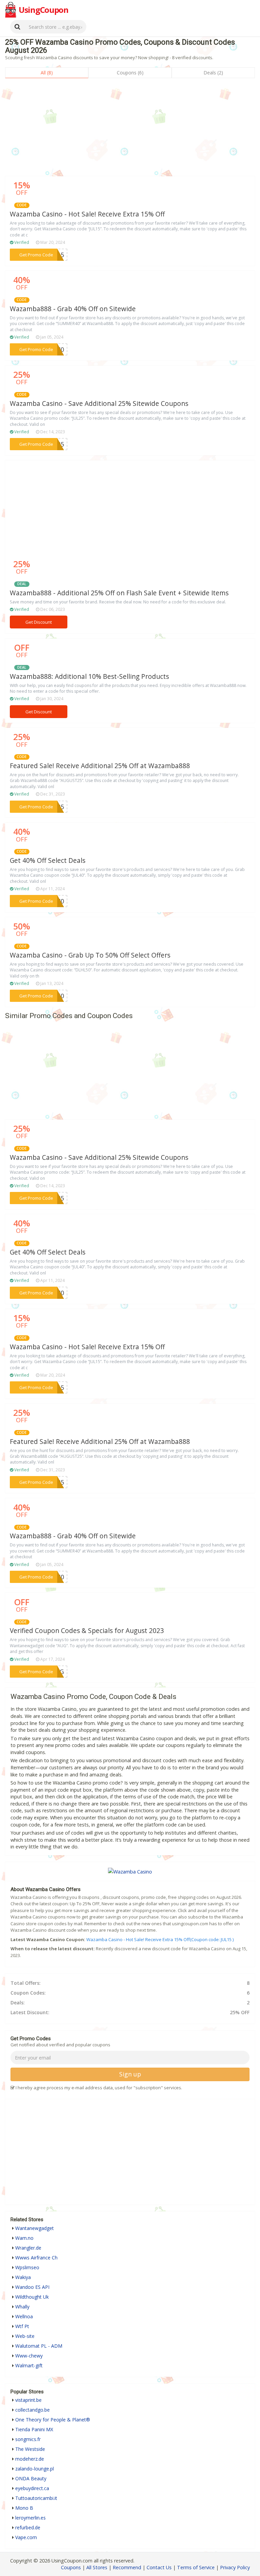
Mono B (24, 2508)
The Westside (30, 2449)
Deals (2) (213, 73)
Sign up (130, 2074)
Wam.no (24, 2238)
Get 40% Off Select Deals (48, 860)
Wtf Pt (22, 2326)
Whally (22, 2307)
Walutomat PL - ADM (39, 2346)
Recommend (127, 2567)
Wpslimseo (27, 2267)
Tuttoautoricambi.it (36, 2498)
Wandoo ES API (32, 2287)
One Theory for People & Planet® (53, 2420)
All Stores (97, 2567)
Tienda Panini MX (34, 2429)
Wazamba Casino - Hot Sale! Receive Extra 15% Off (87, 214)
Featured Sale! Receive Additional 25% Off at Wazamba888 (100, 766)
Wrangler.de (28, 2248)
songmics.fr (28, 2439)
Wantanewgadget (35, 2228)
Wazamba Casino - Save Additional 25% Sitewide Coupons (99, 404)
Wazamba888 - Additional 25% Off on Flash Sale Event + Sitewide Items (119, 593)
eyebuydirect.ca (32, 2488)
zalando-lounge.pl (35, 2469)
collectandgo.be (32, 2410)
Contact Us (159, 2567)
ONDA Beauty (31, 2478)
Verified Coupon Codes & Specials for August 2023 (87, 1631)
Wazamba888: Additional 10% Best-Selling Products (89, 676)
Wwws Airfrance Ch (36, 2258)
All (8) (47, 73)
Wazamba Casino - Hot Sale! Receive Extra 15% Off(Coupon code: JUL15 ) (160, 1939)
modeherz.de (30, 2459)
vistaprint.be (28, 2400)
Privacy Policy (235, 2567)
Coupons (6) (130, 73)
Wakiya (23, 2277)
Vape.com (26, 2537)
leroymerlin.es (30, 2518)
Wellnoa (24, 2316)
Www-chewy (29, 2356)
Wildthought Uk (32, 2297)
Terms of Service (196, 2567)
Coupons (71, 2567)
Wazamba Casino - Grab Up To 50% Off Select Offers (90, 955)
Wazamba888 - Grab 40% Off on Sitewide (73, 309)
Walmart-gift (29, 2365)
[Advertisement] (130, 129)
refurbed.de (28, 2527)
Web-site (25, 2336)
